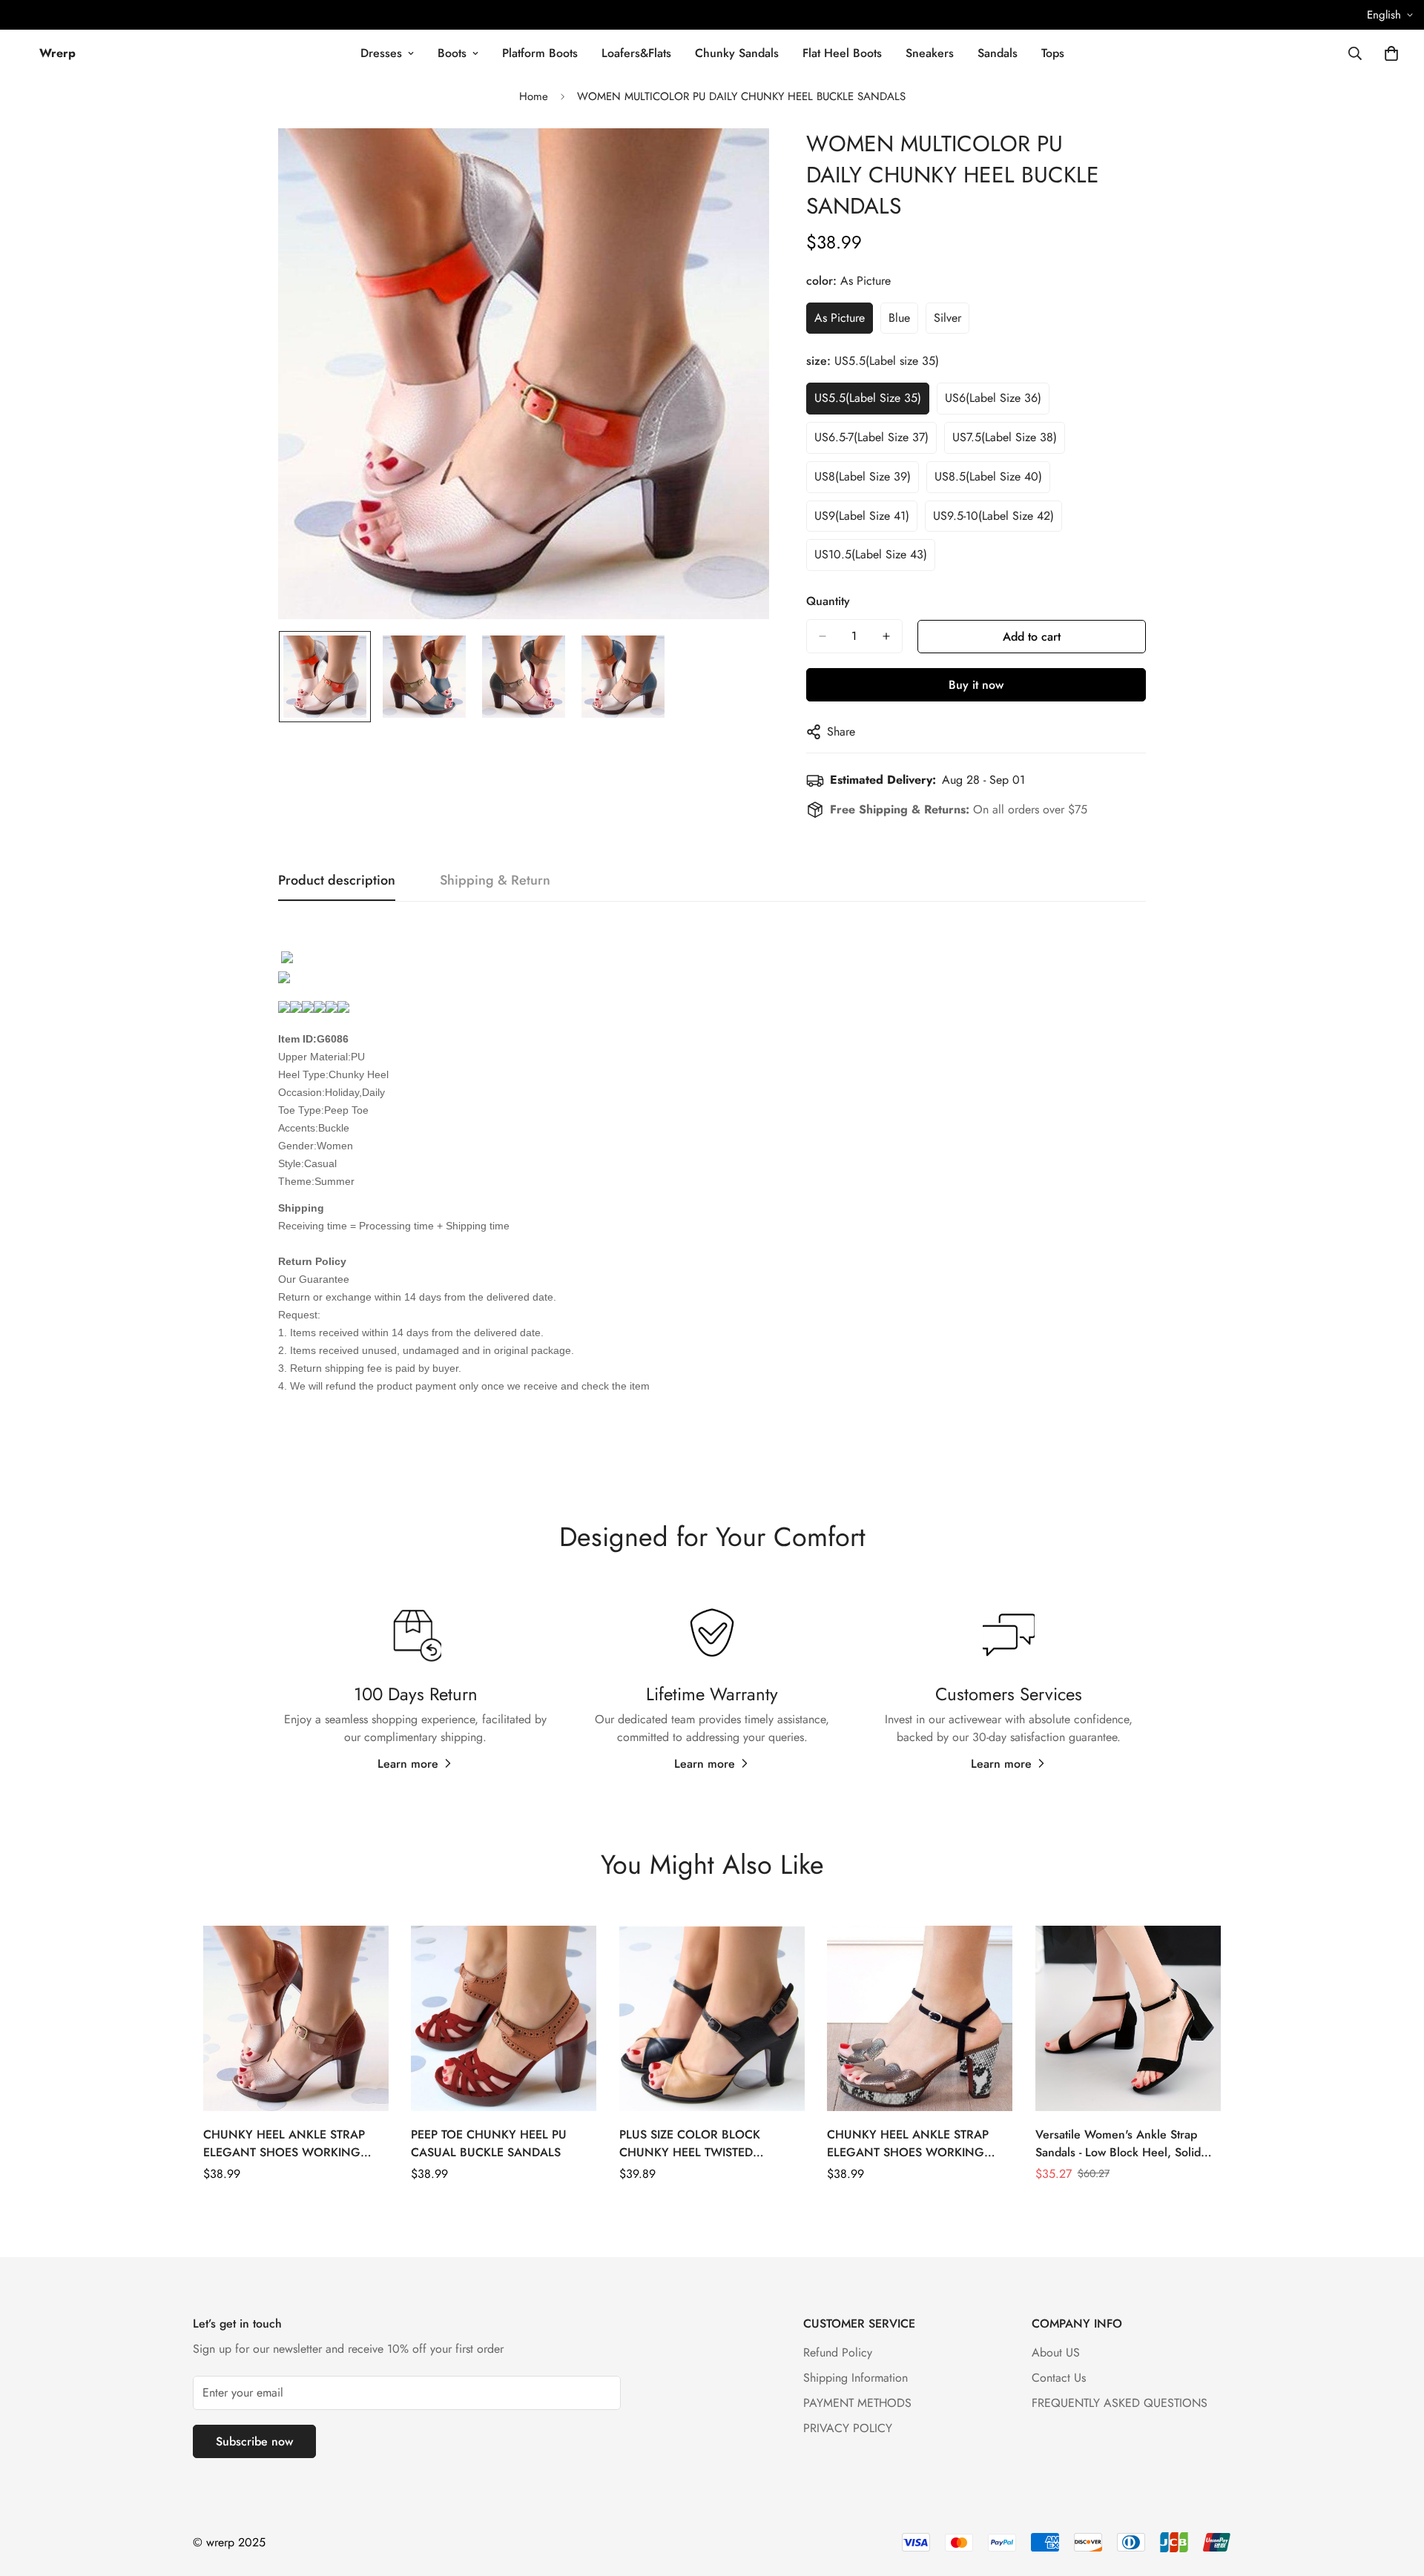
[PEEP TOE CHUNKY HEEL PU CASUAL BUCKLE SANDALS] (504, 2018)
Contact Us (1059, 2378)
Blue (899, 318)
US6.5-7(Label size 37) (871, 437)
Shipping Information (856, 2378)
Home (534, 96)
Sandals (998, 53)
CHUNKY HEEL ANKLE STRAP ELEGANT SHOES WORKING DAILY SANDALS (284, 2144)
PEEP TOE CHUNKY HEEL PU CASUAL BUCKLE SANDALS (489, 2143)
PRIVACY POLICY (848, 2428)
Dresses (381, 53)
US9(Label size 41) (862, 516)
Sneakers (930, 53)
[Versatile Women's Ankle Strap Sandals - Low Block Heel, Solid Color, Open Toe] (1128, 2018)
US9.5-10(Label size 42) (993, 516)
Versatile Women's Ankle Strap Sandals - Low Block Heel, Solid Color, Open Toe (1118, 2144)
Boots (452, 53)
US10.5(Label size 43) (871, 554)
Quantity (828, 601)
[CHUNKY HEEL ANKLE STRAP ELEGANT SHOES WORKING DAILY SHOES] (920, 2018)
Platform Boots (540, 53)
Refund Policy (838, 2352)
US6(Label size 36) (993, 398)
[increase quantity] (886, 636)
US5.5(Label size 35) (868, 398)
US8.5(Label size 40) (988, 476)
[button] (1391, 53)
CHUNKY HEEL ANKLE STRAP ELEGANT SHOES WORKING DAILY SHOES (908, 2144)
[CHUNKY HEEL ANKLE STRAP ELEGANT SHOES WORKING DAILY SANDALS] (296, 2018)
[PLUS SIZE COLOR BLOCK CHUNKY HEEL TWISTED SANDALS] (712, 2018)
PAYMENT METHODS (857, 2403)
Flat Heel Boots (842, 53)
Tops (1053, 53)
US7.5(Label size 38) (1005, 437)
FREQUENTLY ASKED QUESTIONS (1120, 2403)
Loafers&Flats (636, 53)
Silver (947, 318)
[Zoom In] (738, 160)
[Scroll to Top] (1395, 2495)
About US (1056, 2352)
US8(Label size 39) (863, 476)
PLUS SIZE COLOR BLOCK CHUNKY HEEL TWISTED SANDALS (690, 2144)
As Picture (840, 318)
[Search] (1355, 53)
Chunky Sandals (737, 53)
